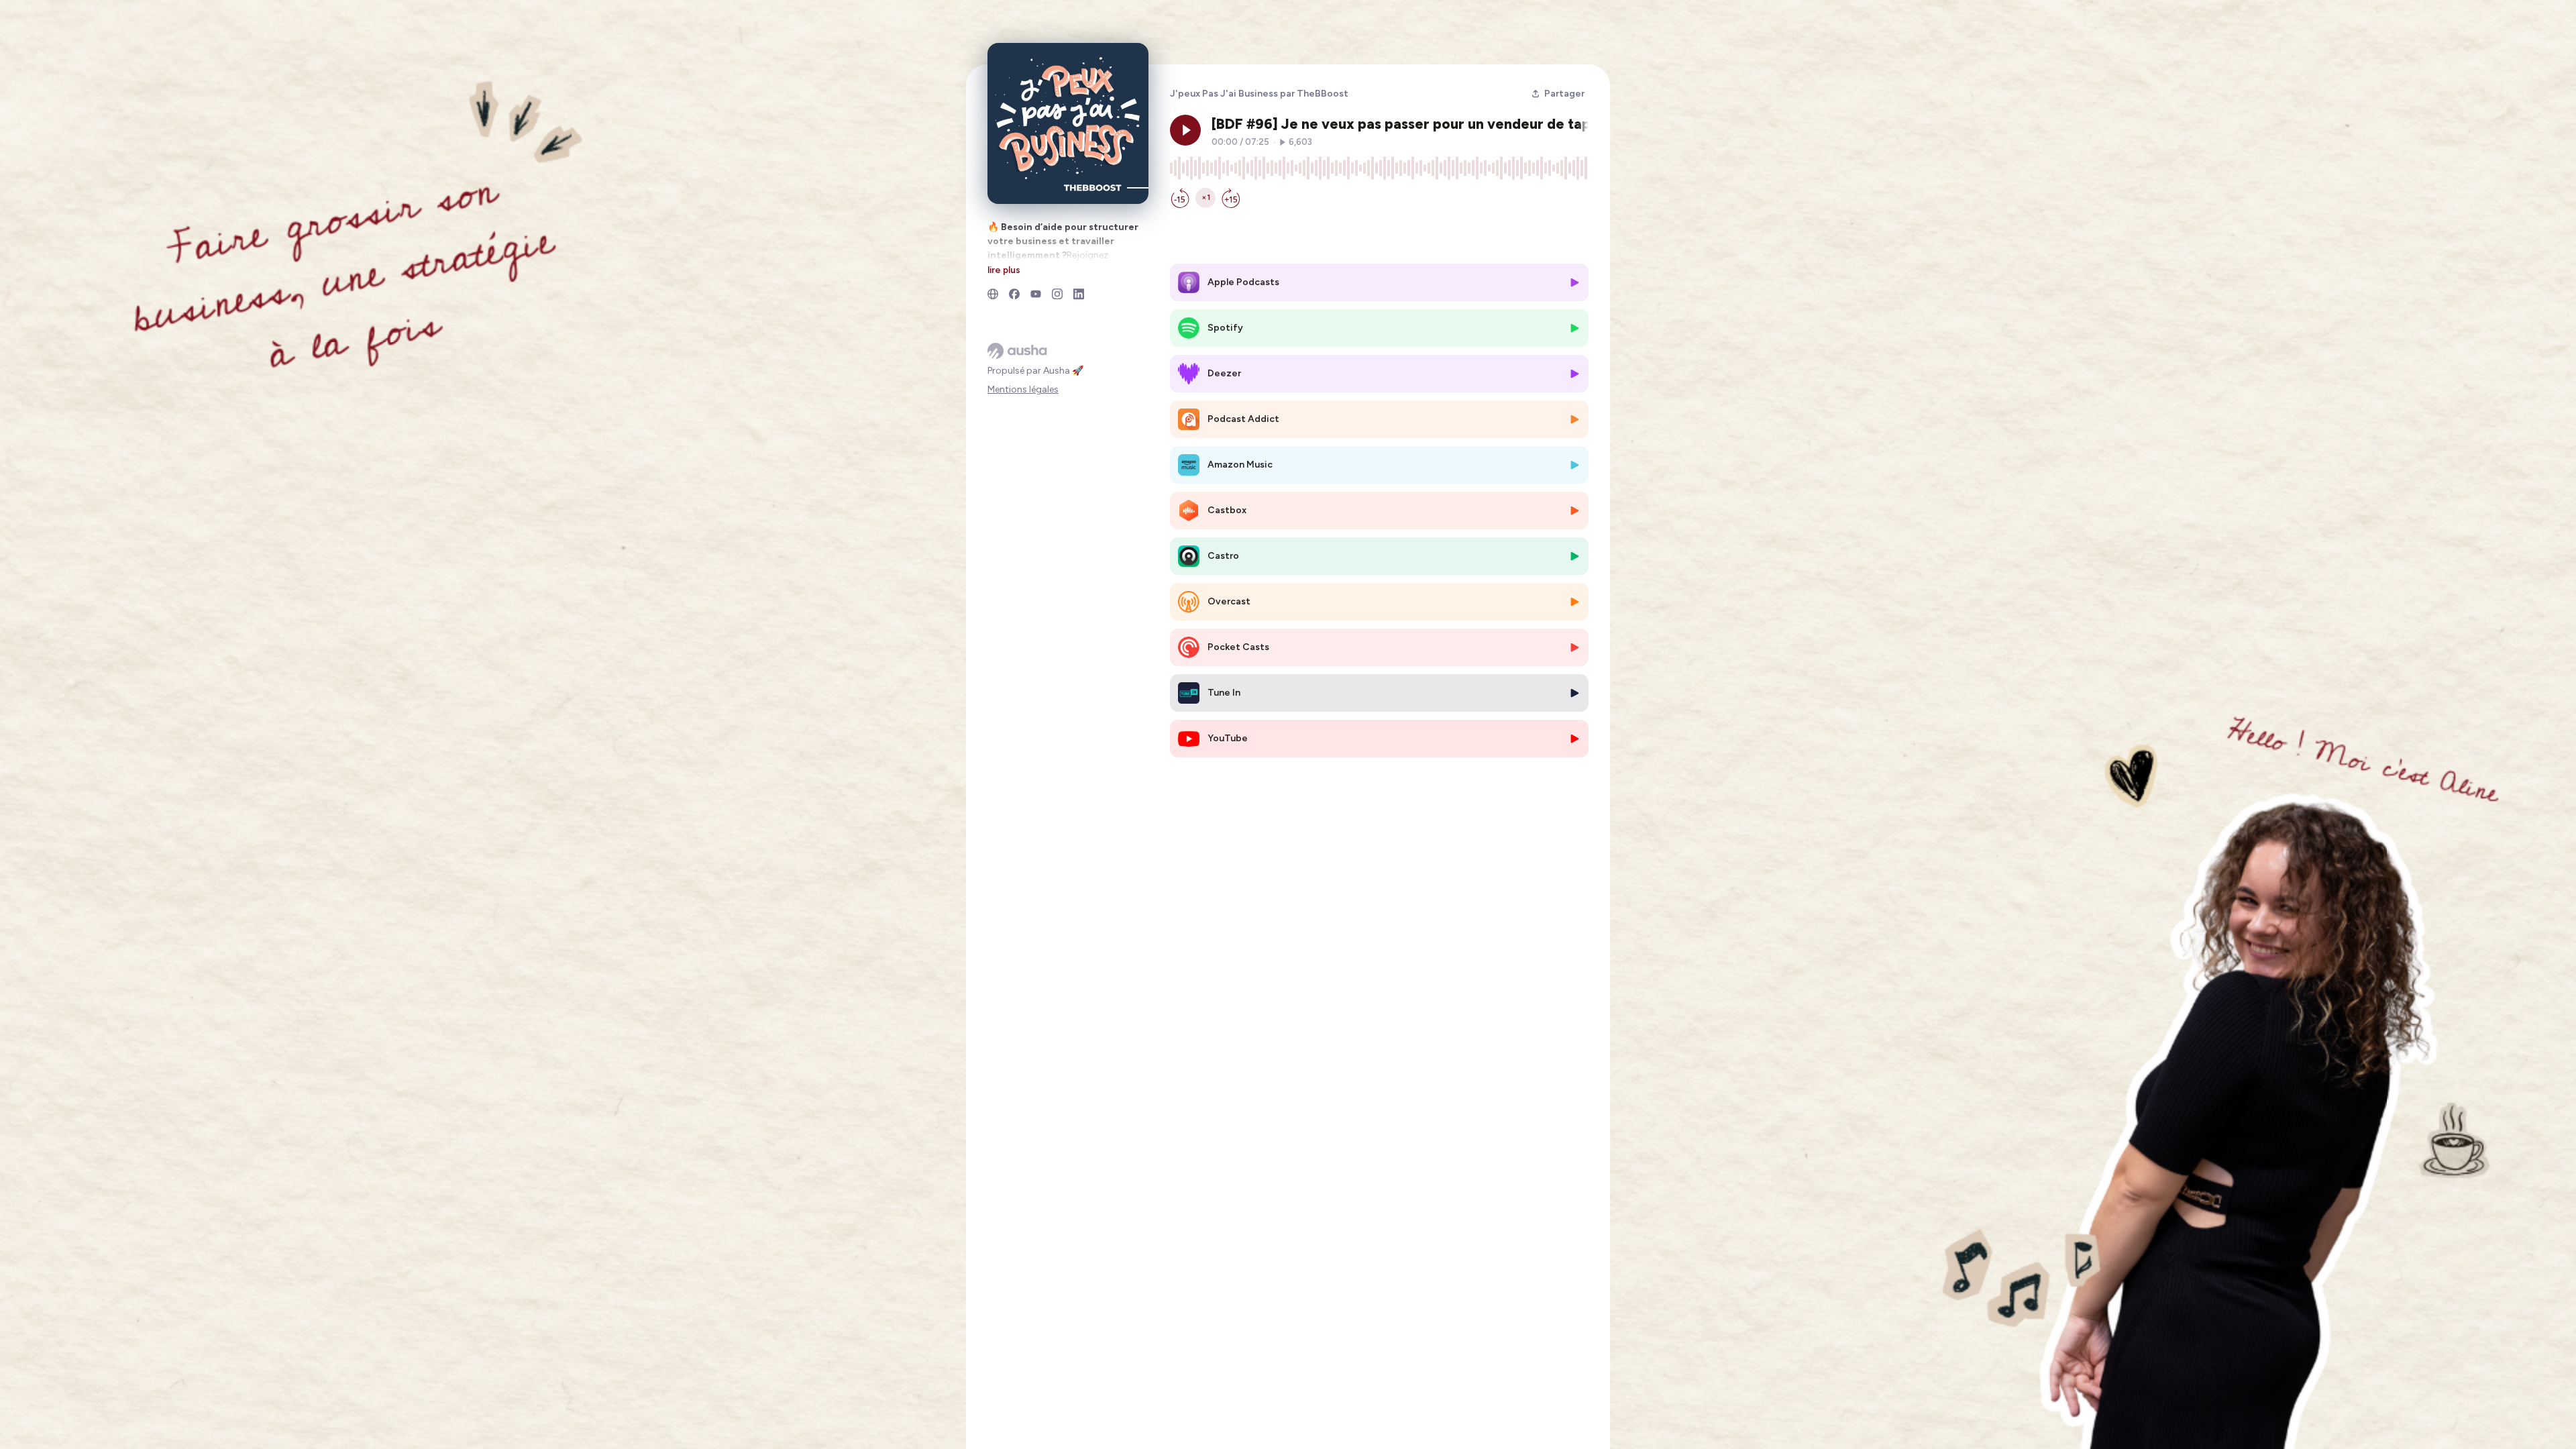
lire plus (1004, 270)
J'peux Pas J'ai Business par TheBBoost (1259, 94)
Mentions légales (1023, 389)
